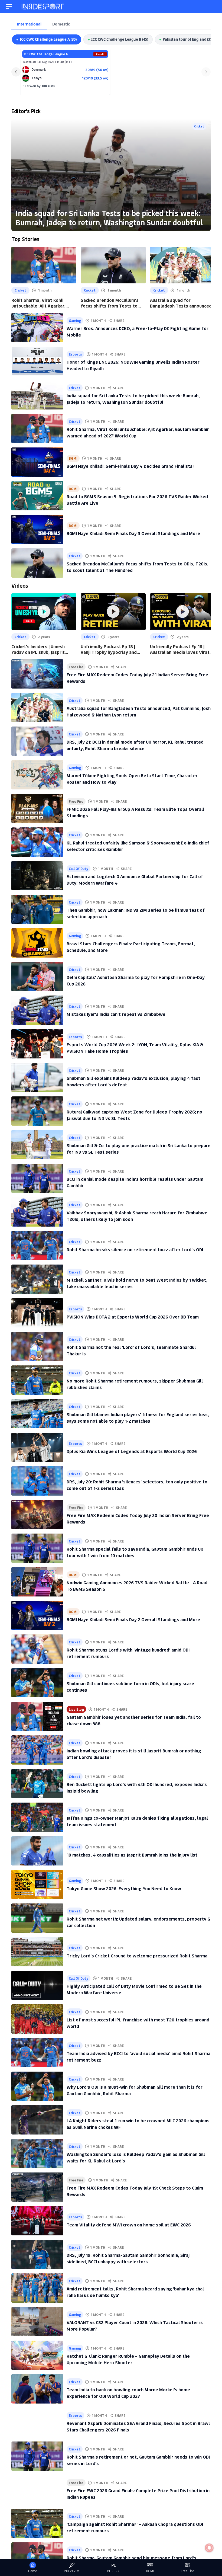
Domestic (61, 24)
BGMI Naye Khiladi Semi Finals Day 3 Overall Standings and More (133, 533)
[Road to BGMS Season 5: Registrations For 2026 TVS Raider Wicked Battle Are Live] (37, 496)
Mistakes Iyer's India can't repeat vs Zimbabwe (116, 1014)
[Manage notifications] (209, 2548)
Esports (75, 354)
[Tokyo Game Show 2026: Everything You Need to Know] (37, 1884)
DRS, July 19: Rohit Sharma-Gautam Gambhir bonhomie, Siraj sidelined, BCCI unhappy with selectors (128, 2258)
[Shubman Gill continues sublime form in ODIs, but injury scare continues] (37, 1683)
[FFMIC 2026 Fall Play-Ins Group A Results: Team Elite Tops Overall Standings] (37, 808)
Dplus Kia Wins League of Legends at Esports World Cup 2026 (132, 1451)
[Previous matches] (16, 72)
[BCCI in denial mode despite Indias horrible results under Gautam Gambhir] (37, 1178)
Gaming (75, 320)
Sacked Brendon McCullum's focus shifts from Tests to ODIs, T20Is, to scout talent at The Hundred (113, 303)
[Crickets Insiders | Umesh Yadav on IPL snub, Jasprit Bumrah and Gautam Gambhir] (44, 612)
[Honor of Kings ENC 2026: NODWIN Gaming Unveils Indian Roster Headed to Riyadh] (37, 361)
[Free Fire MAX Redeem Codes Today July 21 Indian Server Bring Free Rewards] (37, 674)
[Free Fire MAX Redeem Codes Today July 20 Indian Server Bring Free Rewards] (37, 1515)
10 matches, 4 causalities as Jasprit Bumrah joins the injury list (132, 1855)
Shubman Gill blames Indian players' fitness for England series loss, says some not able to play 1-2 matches (138, 1417)
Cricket (199, 126)
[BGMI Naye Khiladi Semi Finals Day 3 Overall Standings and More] (37, 529)
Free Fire (76, 667)
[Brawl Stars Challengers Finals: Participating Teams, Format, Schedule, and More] (37, 943)
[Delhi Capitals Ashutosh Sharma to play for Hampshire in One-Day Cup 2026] (37, 977)
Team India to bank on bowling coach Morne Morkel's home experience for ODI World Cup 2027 (128, 2393)
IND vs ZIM (72, 2571)
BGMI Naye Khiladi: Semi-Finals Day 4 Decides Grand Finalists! (130, 466)
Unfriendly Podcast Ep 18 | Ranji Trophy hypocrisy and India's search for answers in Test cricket (111, 649)
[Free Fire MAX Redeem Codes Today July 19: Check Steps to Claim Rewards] (37, 2187)
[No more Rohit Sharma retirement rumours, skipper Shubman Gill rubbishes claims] (37, 1380)
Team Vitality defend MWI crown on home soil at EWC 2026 (129, 2225)
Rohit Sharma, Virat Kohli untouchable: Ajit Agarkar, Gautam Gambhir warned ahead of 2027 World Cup (44, 303)
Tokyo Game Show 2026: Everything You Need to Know (124, 1888)
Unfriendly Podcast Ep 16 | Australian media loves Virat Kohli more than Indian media (180, 649)
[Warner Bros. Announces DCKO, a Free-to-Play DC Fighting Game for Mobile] (37, 328)
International (29, 24)
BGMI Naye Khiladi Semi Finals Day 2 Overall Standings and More (133, 1619)
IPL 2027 (113, 2571)
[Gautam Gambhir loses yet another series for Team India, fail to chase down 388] (37, 1716)
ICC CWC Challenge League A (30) (48, 39)
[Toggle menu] (9, 7)
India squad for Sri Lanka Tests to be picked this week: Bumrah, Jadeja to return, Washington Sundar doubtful (109, 218)
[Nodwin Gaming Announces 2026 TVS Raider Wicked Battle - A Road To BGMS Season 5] (37, 1582)
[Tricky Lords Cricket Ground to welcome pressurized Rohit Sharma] (37, 1952)
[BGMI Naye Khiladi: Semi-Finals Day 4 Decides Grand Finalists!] (37, 462)
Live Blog (76, 1709)
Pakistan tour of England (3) (187, 39)
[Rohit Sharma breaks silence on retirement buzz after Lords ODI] (37, 1246)
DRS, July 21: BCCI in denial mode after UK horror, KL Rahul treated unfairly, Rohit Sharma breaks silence (135, 745)
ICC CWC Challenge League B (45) (120, 39)
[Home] (43, 7)
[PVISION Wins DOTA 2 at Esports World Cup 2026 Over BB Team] (37, 1313)
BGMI (73, 458)
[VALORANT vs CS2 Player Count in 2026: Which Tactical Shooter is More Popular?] (37, 2322)
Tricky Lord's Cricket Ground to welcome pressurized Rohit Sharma (137, 1956)
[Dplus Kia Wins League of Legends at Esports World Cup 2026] (37, 1447)
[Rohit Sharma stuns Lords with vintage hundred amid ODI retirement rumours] (37, 1649)
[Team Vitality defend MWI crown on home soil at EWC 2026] (37, 2221)
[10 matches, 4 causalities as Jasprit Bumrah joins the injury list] (37, 1851)
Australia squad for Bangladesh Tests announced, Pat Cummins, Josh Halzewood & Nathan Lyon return (182, 303)
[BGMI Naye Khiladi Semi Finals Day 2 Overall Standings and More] (37, 1615)
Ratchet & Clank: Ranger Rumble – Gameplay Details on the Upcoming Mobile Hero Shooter (128, 2359)
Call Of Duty (79, 868)
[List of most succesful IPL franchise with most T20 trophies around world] (37, 2019)
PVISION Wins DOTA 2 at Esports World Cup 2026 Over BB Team (133, 1317)
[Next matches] (206, 72)
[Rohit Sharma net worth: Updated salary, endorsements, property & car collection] (37, 1918)
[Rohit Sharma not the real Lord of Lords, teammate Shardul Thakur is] (37, 1346)
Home (33, 2571)
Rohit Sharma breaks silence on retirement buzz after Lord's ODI (135, 1249)
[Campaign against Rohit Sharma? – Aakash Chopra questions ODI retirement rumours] (37, 2523)
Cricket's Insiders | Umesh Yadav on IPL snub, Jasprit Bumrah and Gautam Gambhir (41, 649)
